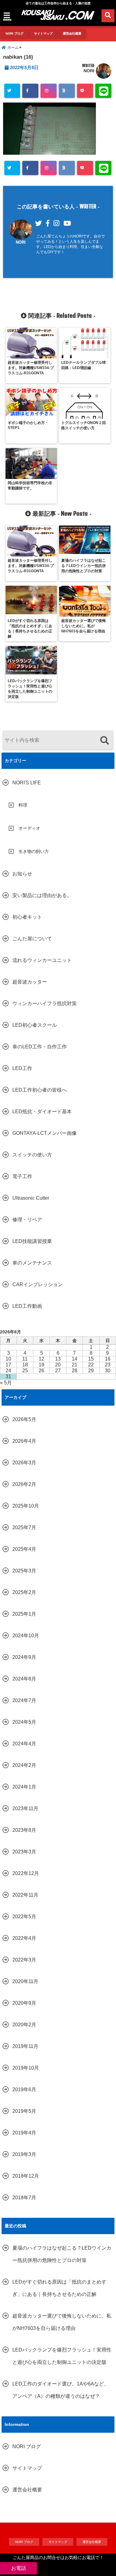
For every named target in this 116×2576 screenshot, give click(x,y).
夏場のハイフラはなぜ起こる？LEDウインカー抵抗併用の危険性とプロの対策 (62, 2254)
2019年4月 (24, 2133)
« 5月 (6, 1383)
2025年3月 (24, 1571)
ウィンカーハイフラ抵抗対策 (45, 1003)
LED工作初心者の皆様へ (40, 1090)
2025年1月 (24, 1614)
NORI (89, 71)
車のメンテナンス (32, 1263)
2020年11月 (25, 1981)
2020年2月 (24, 2025)
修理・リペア (27, 1220)
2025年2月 (24, 1592)
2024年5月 (24, 1722)
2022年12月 (26, 1873)
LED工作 (22, 1068)
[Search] (104, 741)
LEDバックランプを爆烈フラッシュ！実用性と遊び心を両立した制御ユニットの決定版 (62, 2356)
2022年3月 (24, 1960)
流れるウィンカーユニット (42, 960)
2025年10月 (26, 1506)
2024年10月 (26, 1636)
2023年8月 (24, 1830)
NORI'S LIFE (27, 783)
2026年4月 (24, 1441)
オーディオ (29, 828)
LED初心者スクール (35, 1025)
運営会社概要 (72, 34)
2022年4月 (24, 1938)
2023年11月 (25, 1808)
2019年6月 (24, 2089)
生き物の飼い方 (34, 851)
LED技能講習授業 (32, 1241)
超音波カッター (30, 982)
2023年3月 (24, 1852)
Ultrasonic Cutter (31, 1198)
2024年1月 (24, 1787)
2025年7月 (24, 1527)
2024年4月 (24, 1744)
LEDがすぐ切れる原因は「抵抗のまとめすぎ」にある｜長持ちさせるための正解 (59, 2288)
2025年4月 (24, 1549)
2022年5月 (24, 1917)
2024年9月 (24, 1657)
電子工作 (22, 1176)
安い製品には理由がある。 (42, 895)
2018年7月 (24, 2198)
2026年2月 (24, 1484)
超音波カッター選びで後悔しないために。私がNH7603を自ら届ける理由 (62, 2322)
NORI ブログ (15, 34)
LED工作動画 (27, 1306)
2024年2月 (24, 1765)
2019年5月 (24, 2111)
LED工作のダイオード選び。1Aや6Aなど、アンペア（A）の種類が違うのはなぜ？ (61, 2390)
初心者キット (27, 917)
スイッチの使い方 (32, 1155)
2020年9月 (24, 2003)
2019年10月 (26, 2068)
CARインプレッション (38, 1284)
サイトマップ (43, 34)
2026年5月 (24, 1419)
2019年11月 (25, 2046)
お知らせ (22, 874)
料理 (23, 805)
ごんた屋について (32, 939)
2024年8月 (24, 1679)
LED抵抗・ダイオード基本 (42, 1112)
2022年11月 (25, 1895)
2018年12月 (26, 2176)
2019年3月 (24, 2154)
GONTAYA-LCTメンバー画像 (45, 1133)
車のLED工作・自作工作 (40, 1047)
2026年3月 (24, 1463)
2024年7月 (24, 1700)
